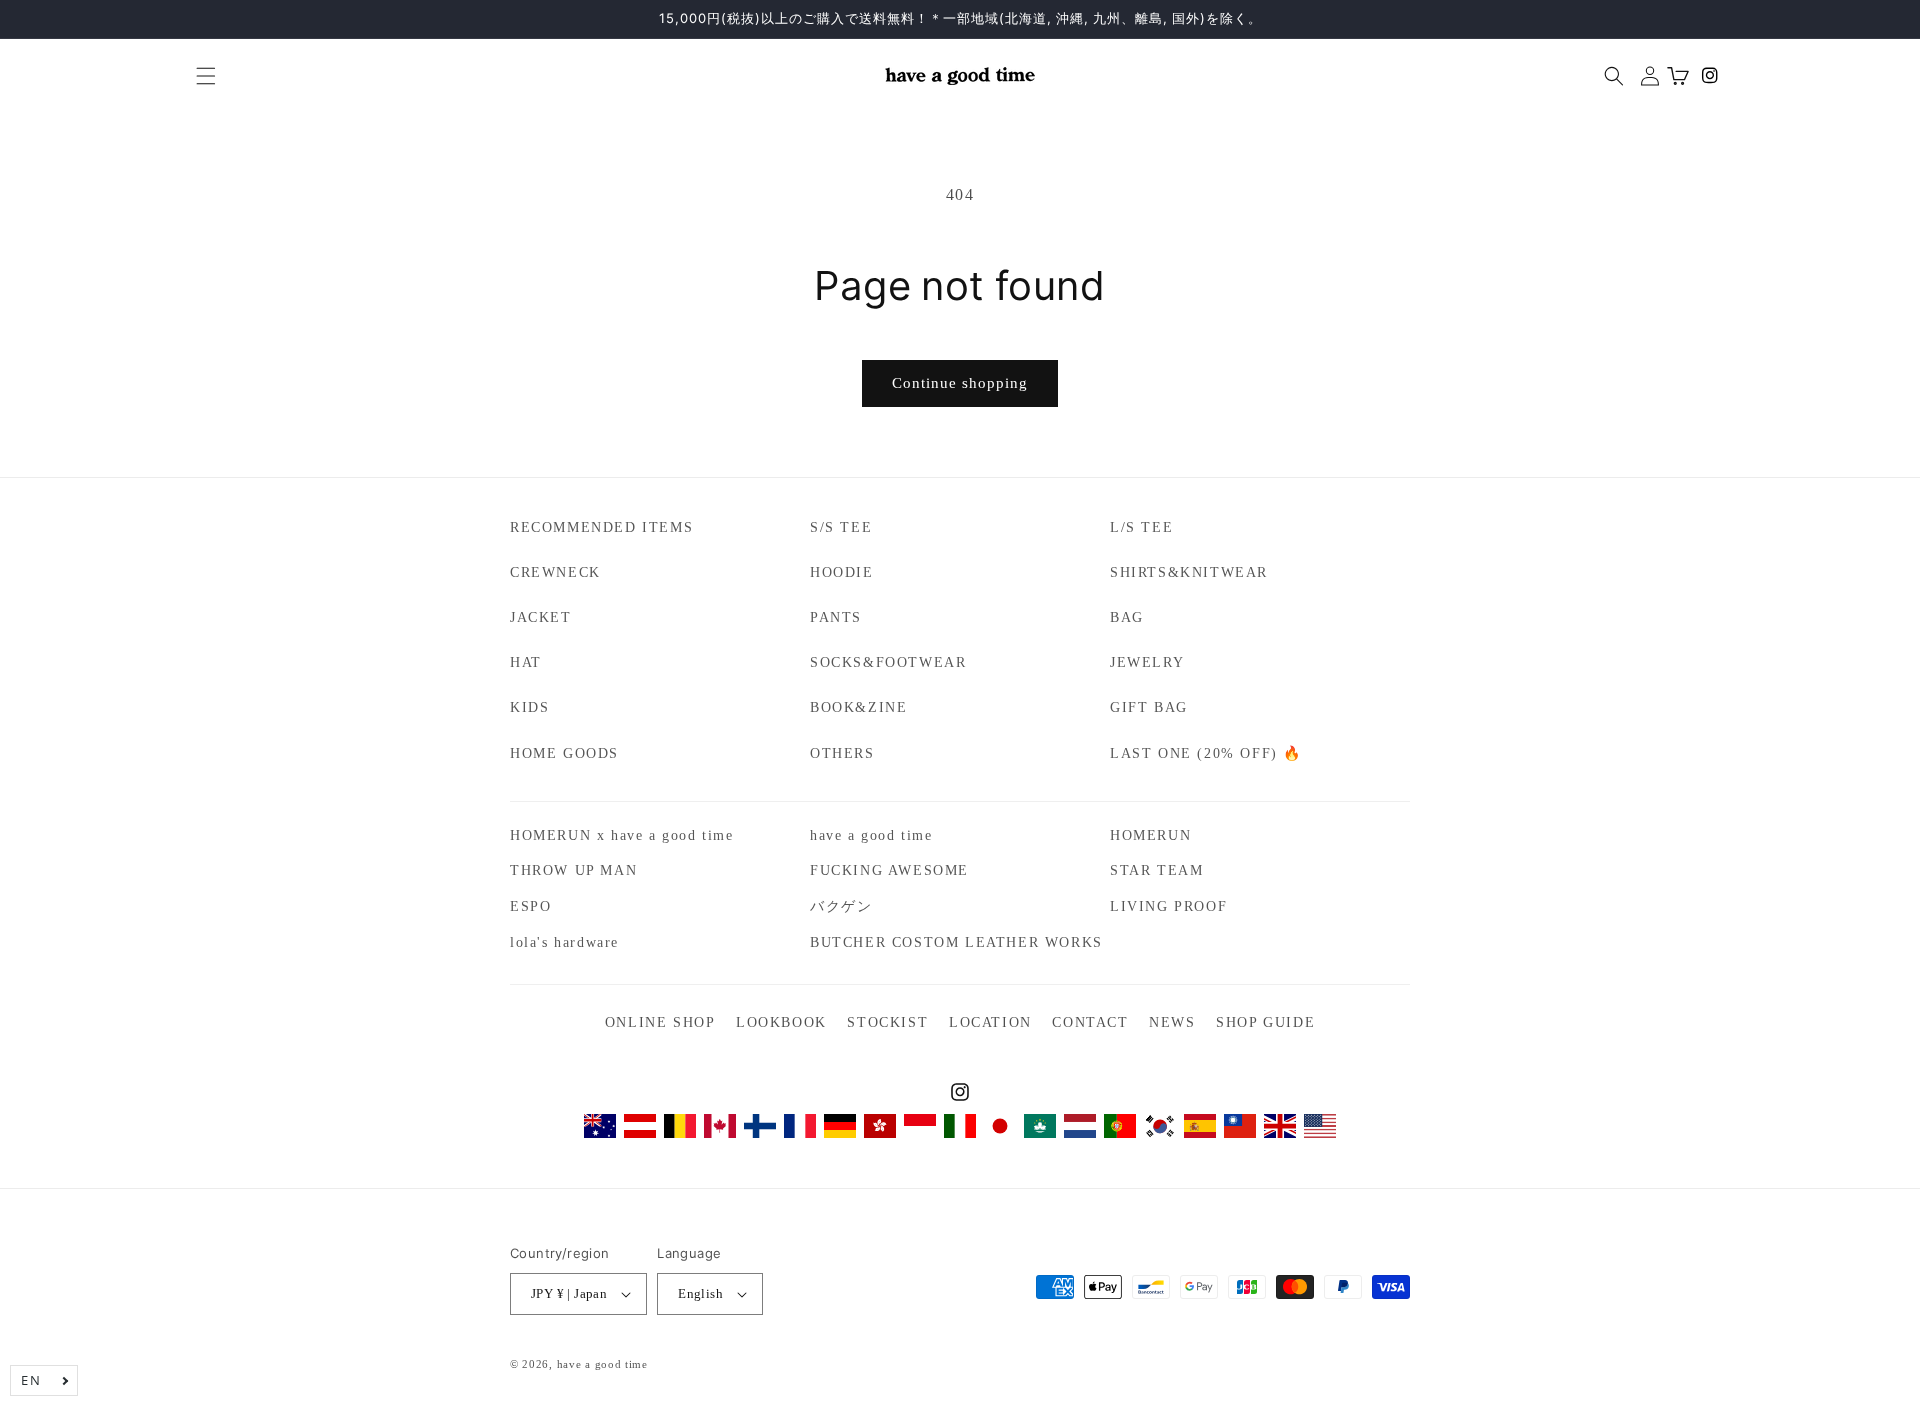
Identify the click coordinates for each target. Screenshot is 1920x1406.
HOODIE (842, 572)
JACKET (541, 617)
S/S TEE (841, 527)
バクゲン (841, 906)
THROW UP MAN (573, 870)
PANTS (836, 617)
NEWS (1172, 1022)
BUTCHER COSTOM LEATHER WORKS (956, 942)
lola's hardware (564, 942)
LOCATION (990, 1022)
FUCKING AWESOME (889, 870)
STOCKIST (887, 1022)
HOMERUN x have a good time (622, 835)
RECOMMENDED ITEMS (601, 527)
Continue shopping (960, 383)
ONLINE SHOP (660, 1022)
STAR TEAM (1156, 870)
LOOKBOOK (781, 1022)
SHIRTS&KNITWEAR (1189, 572)
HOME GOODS (564, 753)
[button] (198, 76)
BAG (1127, 617)
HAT (526, 662)
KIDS (529, 707)
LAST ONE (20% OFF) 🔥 (1206, 753)
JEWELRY (1147, 662)
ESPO (530, 906)
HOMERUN (1150, 835)
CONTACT (1090, 1022)
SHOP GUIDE (1265, 1022)
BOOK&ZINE (858, 707)
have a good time (871, 835)
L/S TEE (1141, 527)
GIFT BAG (1149, 707)
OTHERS (842, 753)
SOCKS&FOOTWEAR (888, 662)
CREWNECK (555, 572)
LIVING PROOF (1168, 906)
